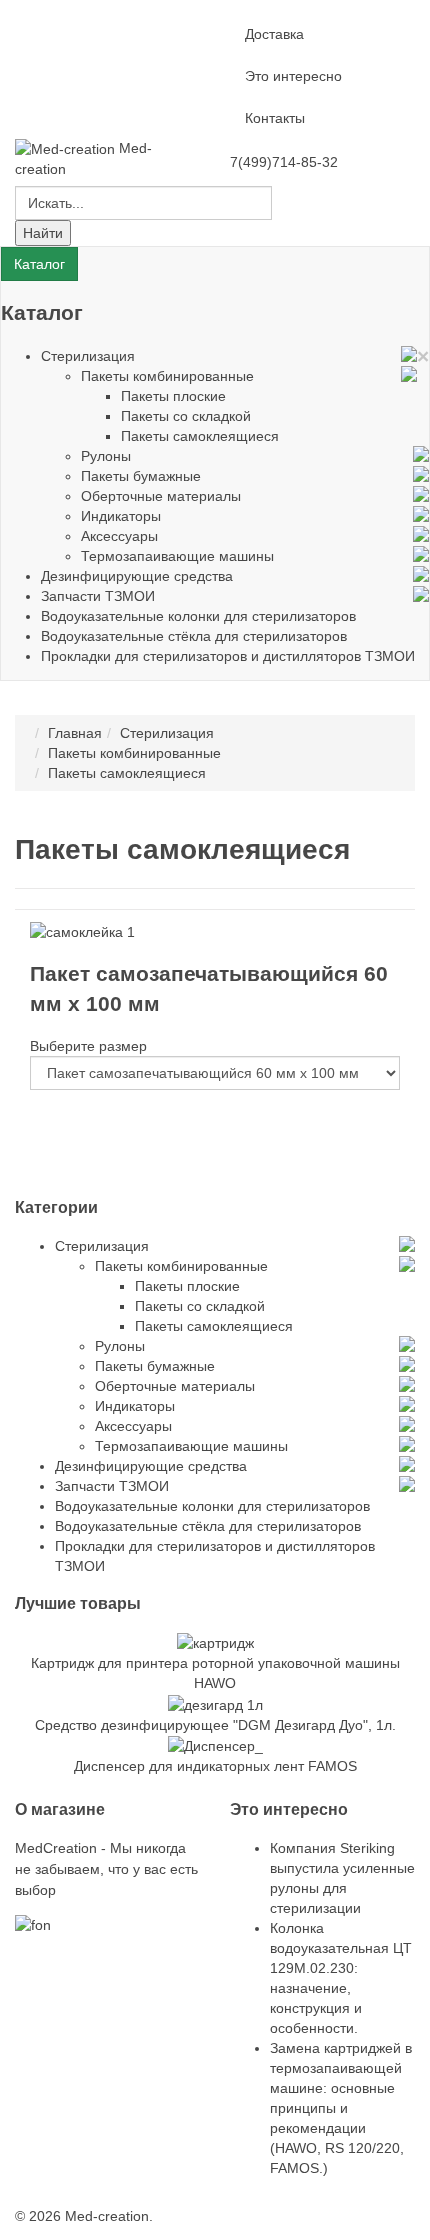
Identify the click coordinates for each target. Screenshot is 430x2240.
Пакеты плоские (173, 396)
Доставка (274, 34)
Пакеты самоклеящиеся (200, 436)
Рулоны (106, 456)
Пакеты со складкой (186, 416)
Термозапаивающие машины (177, 556)
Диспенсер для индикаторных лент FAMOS (215, 1766)
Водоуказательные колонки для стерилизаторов (198, 616)
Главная (75, 733)
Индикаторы (121, 516)
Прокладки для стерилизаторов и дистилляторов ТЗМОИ (228, 656)
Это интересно (293, 76)
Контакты (275, 118)
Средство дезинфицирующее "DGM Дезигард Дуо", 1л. (215, 1725)
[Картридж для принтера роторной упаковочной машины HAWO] (215, 1642)
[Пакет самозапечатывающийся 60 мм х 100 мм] (82, 930)
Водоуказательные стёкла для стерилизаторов (194, 636)
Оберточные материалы (161, 496)
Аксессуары (119, 536)
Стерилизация (88, 356)
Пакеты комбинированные (167, 376)
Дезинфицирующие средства (137, 576)
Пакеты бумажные (141, 476)
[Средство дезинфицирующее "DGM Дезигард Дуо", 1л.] (215, 1703)
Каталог (39, 264)
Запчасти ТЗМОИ (98, 596)
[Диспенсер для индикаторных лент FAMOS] (215, 1745)
